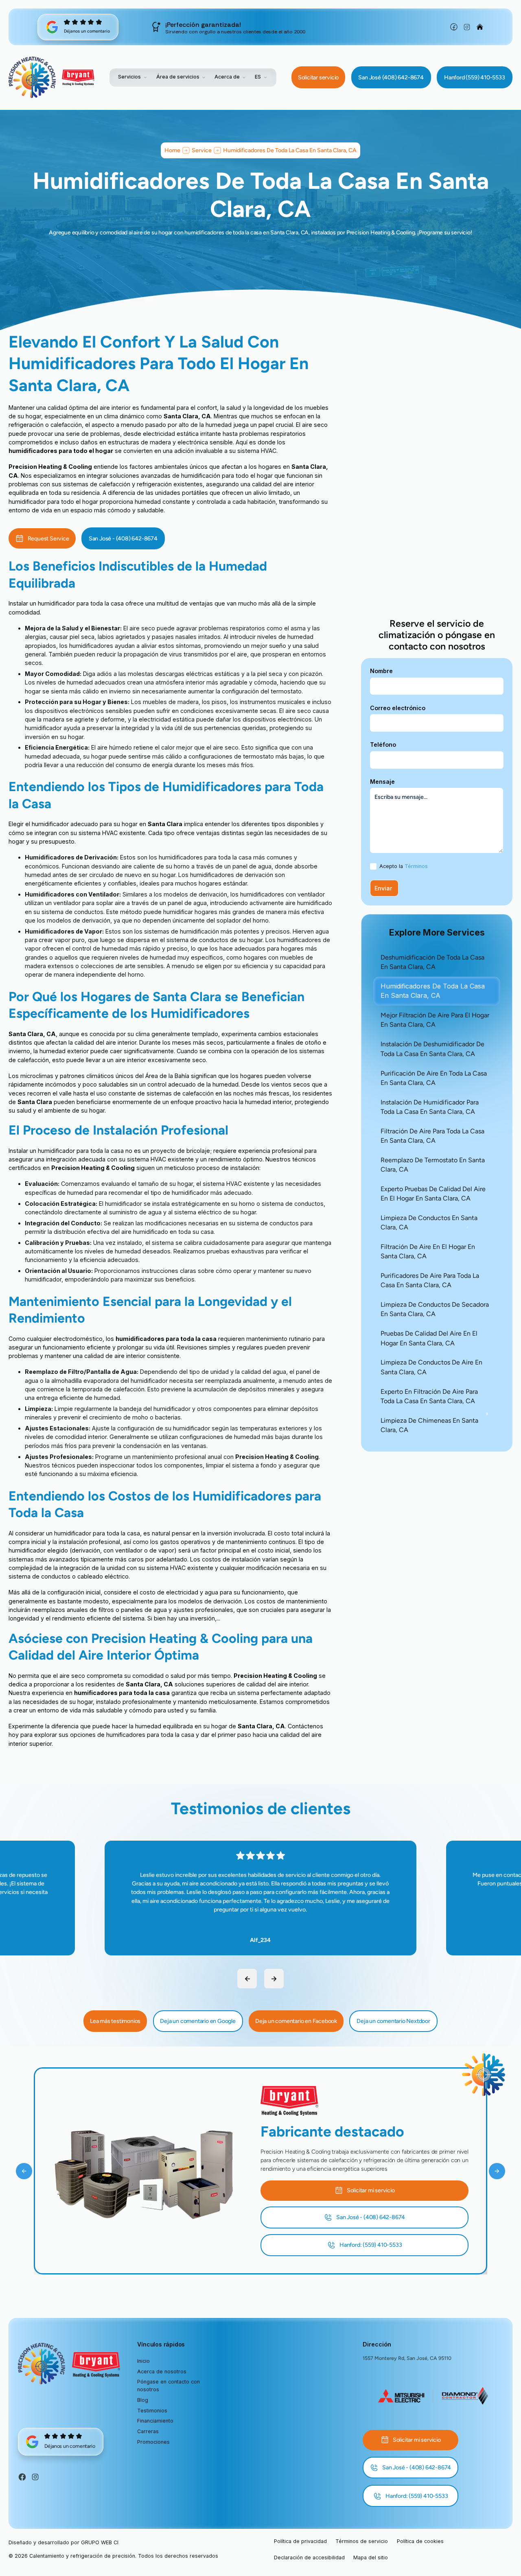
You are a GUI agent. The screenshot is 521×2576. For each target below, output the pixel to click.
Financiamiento (155, 2421)
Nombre (381, 671)
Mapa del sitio (371, 2557)
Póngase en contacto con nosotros (169, 2386)
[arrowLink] (247, 1979)
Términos (416, 866)
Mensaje (382, 782)
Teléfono (383, 745)
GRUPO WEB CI (100, 2542)
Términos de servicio (362, 2541)
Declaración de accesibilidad (309, 2557)
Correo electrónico (398, 708)
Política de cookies (420, 2541)
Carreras (148, 2431)
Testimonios (152, 2411)
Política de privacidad (300, 2541)
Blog (143, 2400)
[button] (133, 77)
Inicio (143, 2361)
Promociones (153, 2442)
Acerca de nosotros (162, 2372)
